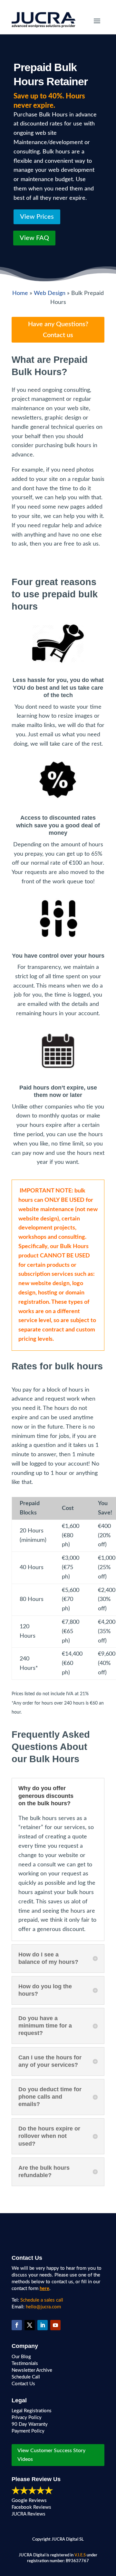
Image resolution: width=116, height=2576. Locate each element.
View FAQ (34, 238)
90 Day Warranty (30, 2424)
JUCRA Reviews (29, 2514)
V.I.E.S (80, 2555)
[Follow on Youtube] (55, 2325)
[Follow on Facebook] (17, 2325)
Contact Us (23, 2384)
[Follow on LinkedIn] (43, 2325)
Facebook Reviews (31, 2507)
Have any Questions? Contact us (58, 330)
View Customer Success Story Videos (51, 2455)
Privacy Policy (27, 2418)
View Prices (37, 217)
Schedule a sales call (42, 2300)
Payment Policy (28, 2431)
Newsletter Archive (32, 2370)
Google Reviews (29, 2501)
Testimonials (25, 2364)
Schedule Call (26, 2377)
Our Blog (21, 2357)
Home (20, 293)
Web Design (50, 293)
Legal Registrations (32, 2411)
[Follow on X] (30, 2325)
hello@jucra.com (43, 2307)
